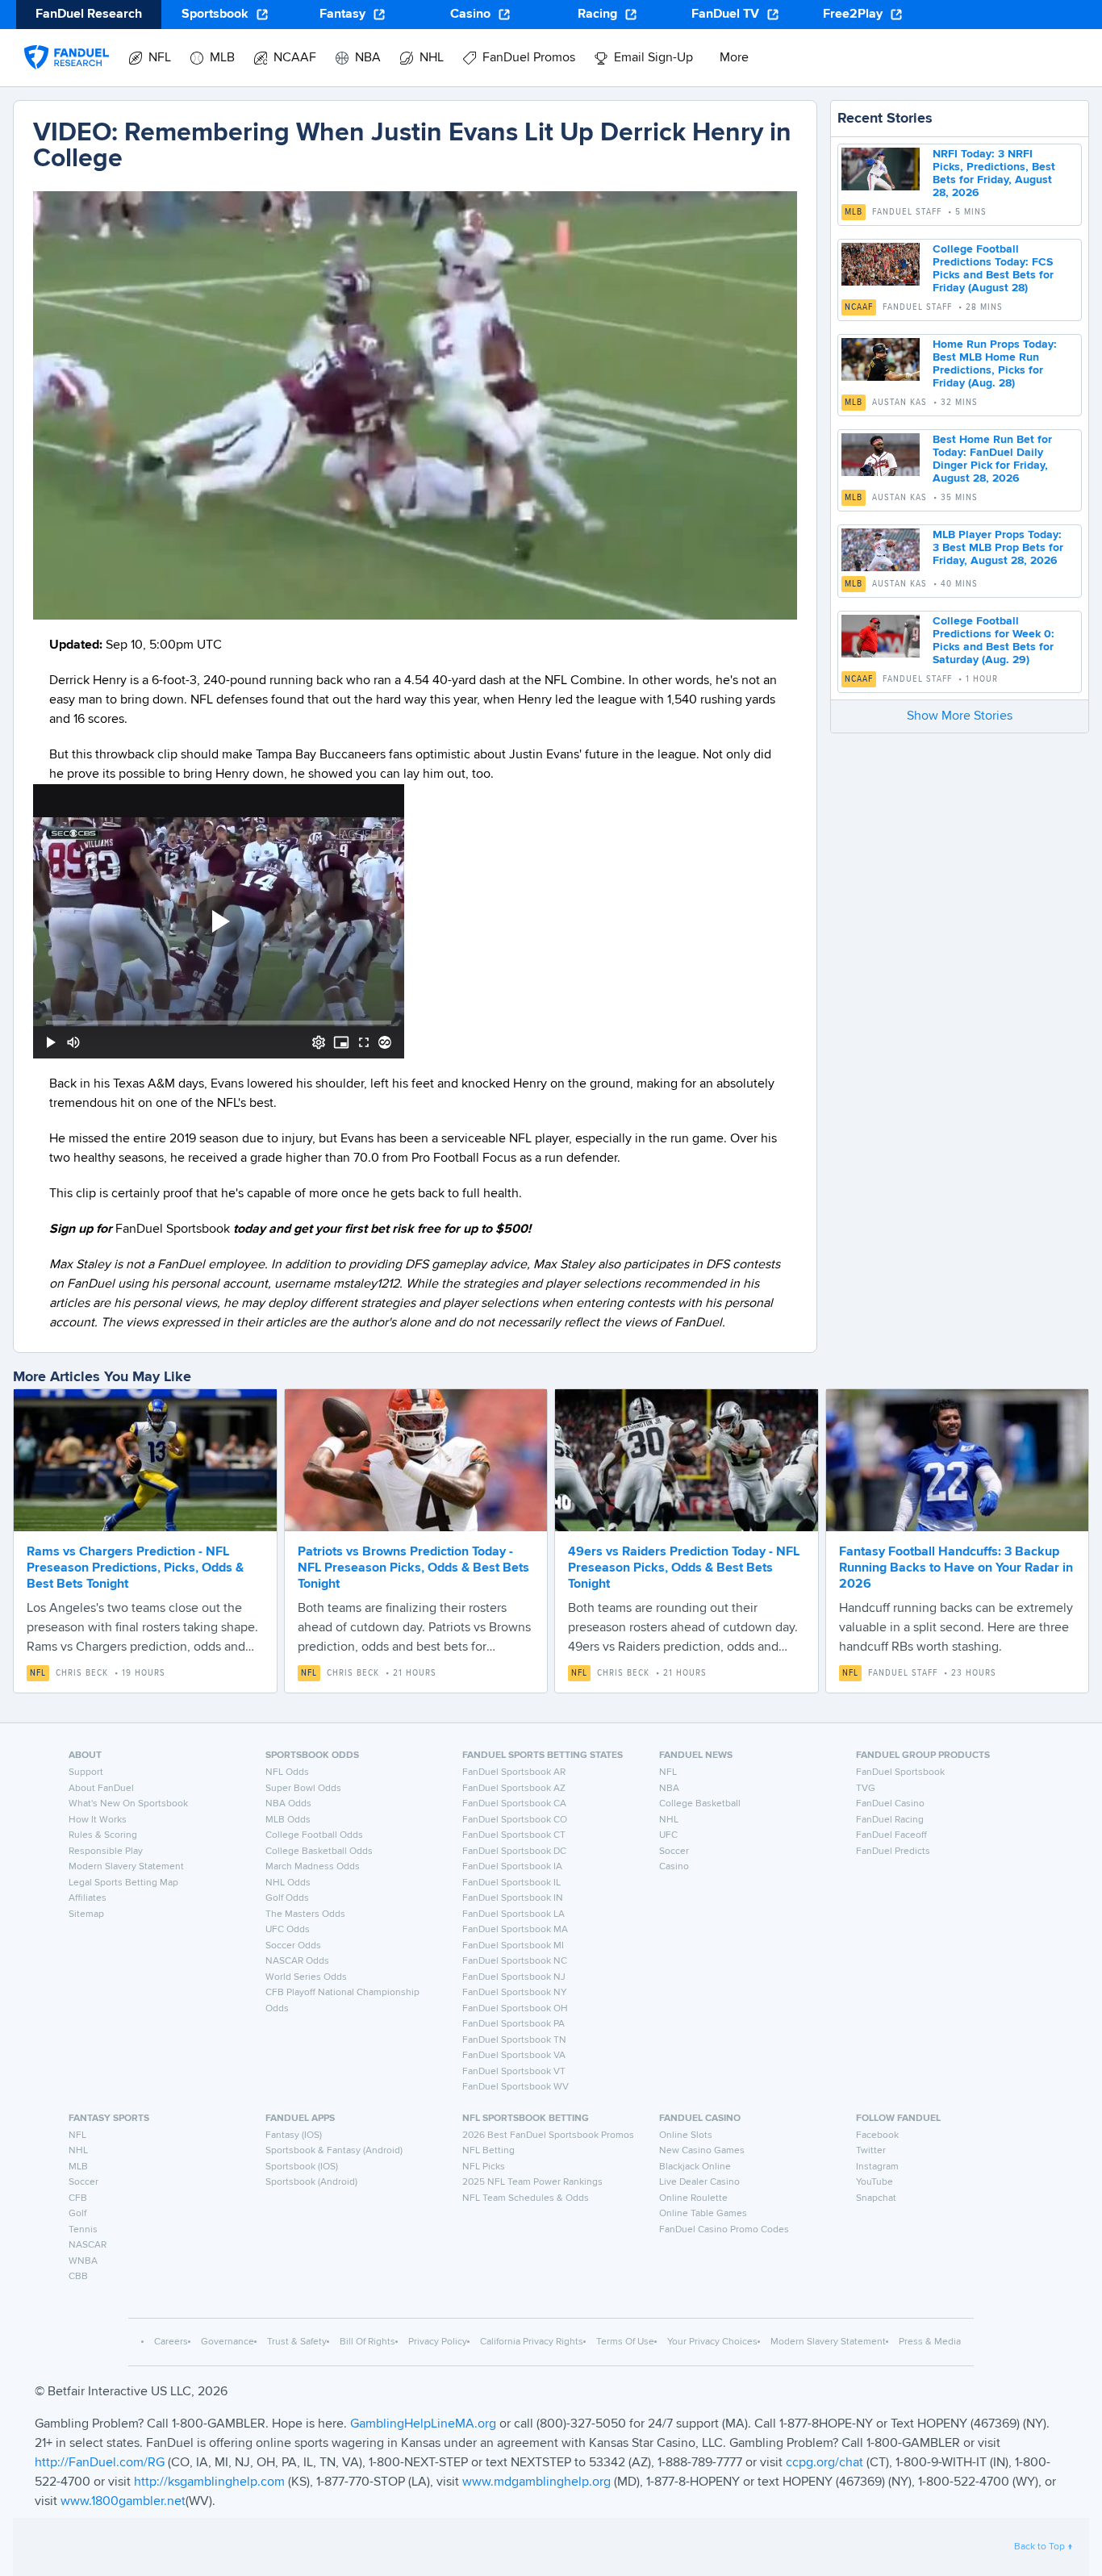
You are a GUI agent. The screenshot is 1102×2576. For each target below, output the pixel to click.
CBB (78, 2277)
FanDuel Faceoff (891, 1835)
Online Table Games (703, 2214)
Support (86, 1772)
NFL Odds (287, 1772)
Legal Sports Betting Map (123, 1883)
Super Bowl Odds (303, 1789)
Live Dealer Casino (699, 2182)
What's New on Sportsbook (128, 1804)
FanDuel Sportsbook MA (515, 1930)
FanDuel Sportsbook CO (515, 1820)
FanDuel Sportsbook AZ (514, 1789)
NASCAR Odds (297, 1961)
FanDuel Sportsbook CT (514, 1835)
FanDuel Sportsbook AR (514, 1772)
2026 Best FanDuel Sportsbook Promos (548, 2136)
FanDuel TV (725, 15)
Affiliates (88, 1898)
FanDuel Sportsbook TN (514, 2040)
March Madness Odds (313, 1867)
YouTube (875, 2182)
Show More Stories (960, 716)
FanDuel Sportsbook (900, 1772)
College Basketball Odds (319, 1852)
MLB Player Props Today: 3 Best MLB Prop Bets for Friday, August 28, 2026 (998, 548)
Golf (77, 2214)
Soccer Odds (293, 1946)
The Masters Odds (305, 1914)
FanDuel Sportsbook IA (512, 1867)
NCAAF (859, 307)
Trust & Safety (297, 2342)
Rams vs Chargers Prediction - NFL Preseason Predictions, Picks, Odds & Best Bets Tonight (135, 1568)
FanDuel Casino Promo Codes (724, 2230)
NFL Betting (488, 2151)
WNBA (83, 2261)
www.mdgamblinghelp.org (536, 2482)
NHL (669, 1820)
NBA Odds (288, 1804)
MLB (854, 212)
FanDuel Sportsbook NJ (514, 1977)
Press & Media (930, 2342)
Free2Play (853, 15)
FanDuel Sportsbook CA (514, 1804)
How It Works (98, 1820)
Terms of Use (625, 2342)
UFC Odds (288, 1930)
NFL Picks (484, 2167)
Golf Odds (287, 1898)
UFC (668, 1835)
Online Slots (686, 2136)
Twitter (871, 2151)
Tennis (83, 2230)
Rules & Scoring (103, 1835)
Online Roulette (693, 2198)
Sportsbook (215, 15)
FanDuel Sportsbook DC (514, 1852)
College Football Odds (314, 1835)
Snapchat (876, 2198)
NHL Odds (288, 1883)
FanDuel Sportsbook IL (511, 1883)
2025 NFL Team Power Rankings (532, 2182)
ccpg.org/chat (824, 2463)
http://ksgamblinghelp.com (209, 2482)
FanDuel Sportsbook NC (515, 1961)
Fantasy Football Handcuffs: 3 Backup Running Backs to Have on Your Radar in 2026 (956, 1568)
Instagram (877, 2167)
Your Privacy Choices (712, 2342)
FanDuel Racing (890, 1820)
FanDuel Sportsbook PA (513, 2024)
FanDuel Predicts (893, 1852)
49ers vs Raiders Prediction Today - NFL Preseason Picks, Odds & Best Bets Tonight (684, 1568)
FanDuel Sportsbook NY (515, 1993)
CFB (78, 2198)
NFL (38, 1673)
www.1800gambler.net (123, 2502)
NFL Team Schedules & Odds (526, 2198)
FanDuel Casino (890, 1804)
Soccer (674, 1852)
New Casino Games (702, 2151)
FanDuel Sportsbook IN (513, 1898)
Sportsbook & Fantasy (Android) (334, 2151)
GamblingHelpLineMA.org (425, 2424)
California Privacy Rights (532, 2342)
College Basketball (700, 1804)
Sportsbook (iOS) (302, 2167)
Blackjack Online (695, 2167)
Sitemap (86, 1914)
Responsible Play (106, 1852)
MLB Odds (288, 1820)
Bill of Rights (367, 2342)
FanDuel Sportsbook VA (514, 2056)
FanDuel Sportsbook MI (513, 1946)
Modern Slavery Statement (126, 1867)
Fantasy (342, 15)
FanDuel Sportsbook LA (513, 1914)
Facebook (877, 2136)
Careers (171, 2342)
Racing (597, 15)
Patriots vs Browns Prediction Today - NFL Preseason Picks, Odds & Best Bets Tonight (413, 1568)
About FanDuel (101, 1789)
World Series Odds (306, 1977)
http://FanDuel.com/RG (101, 2463)
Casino (470, 15)
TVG (866, 1789)
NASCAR (88, 2245)
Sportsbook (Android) (311, 2182)
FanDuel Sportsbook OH (515, 2009)
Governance (227, 2342)
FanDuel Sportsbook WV (516, 2087)
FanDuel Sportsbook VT (514, 2072)
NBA (669, 1789)
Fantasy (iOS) (294, 2136)
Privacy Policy (438, 2342)
